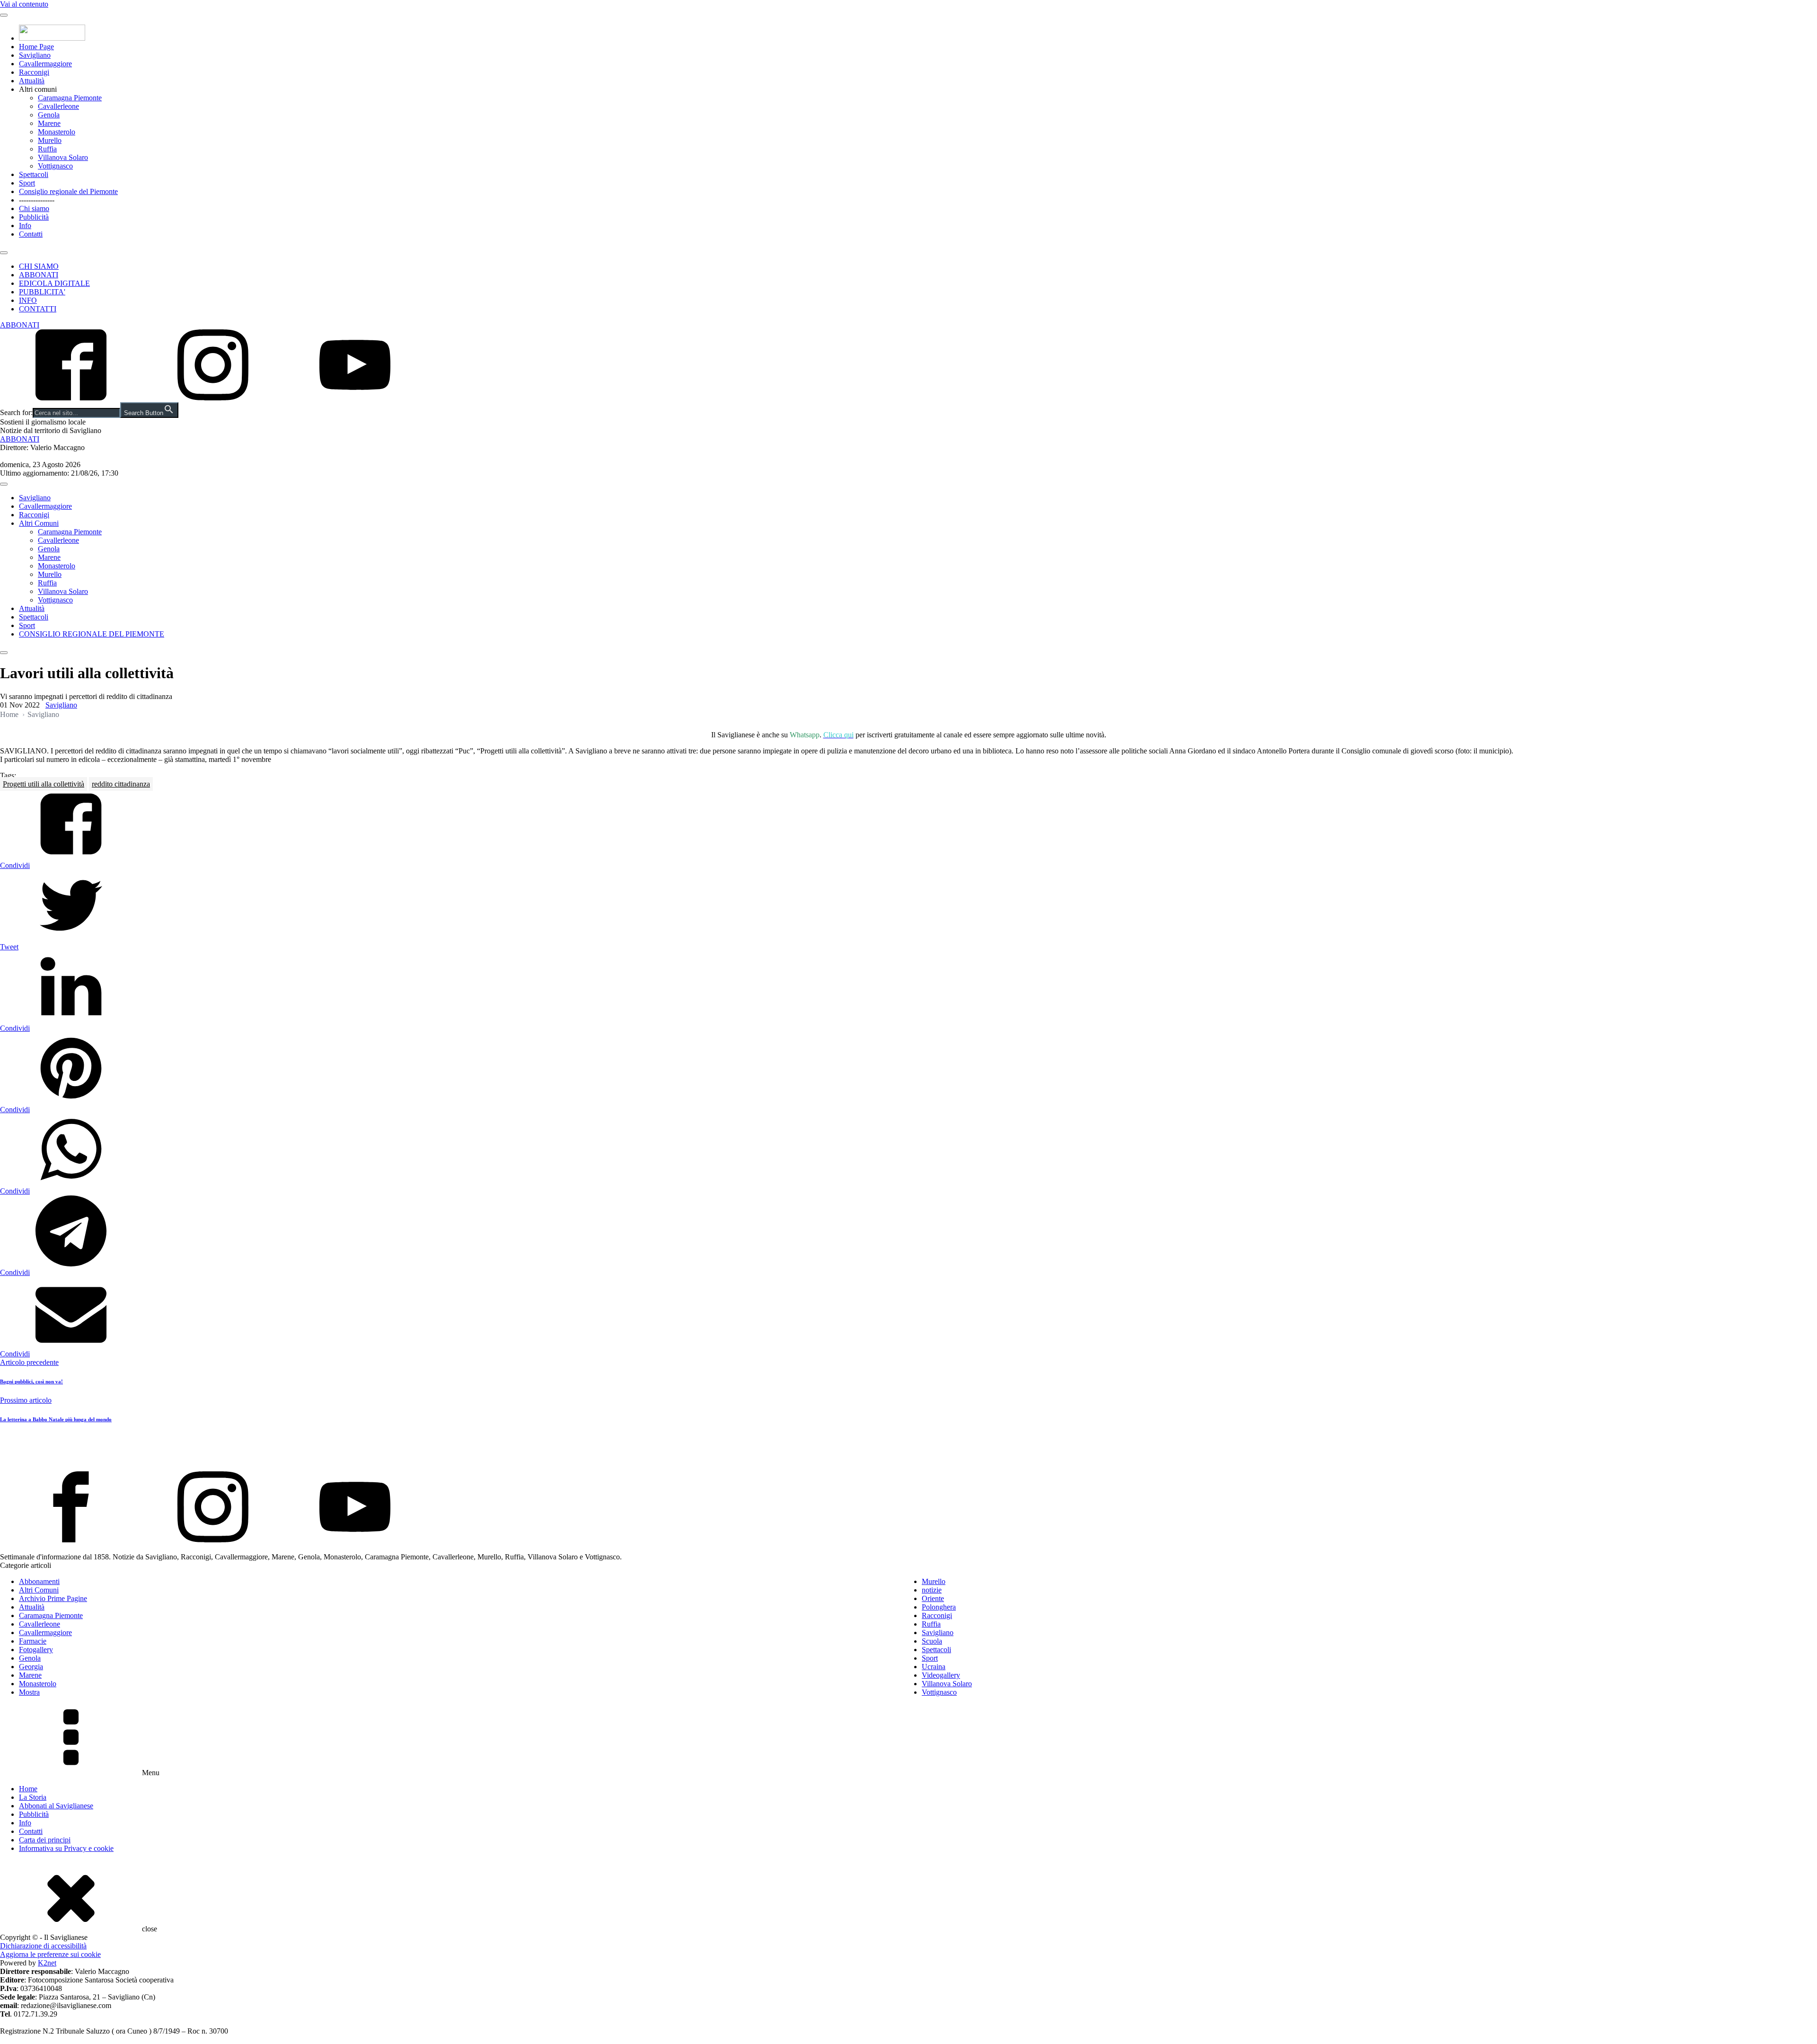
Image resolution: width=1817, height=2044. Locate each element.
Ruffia (47, 149)
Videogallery (941, 1675)
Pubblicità (34, 217)
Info (25, 226)
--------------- (37, 200)
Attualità (32, 81)
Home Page (36, 47)
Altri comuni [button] (38, 89)
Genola (49, 115)
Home (9, 714)
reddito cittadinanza (121, 784)
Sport (27, 183)
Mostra (29, 1692)
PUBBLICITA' (42, 292)
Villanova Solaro (63, 157)
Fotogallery (36, 1650)
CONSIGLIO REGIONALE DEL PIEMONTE (92, 634)
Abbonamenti (39, 1581)
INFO (28, 300)
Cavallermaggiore (45, 64)
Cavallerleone (58, 106)
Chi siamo (34, 208)
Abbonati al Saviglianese (56, 1806)
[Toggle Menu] (4, 15)
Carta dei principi (45, 1840)
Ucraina (934, 1667)
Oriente (933, 1598)
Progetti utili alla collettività (44, 784)
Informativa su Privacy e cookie (66, 1848)
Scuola (932, 1641)
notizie (932, 1590)
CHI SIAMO (39, 266)
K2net (47, 1963)
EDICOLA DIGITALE (54, 283)
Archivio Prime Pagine (53, 1598)
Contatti (31, 234)
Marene (49, 123)
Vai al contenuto (24, 4)
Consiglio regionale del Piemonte (68, 191)
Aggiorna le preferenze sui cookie (50, 1954)
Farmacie (33, 1641)
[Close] (4, 253)
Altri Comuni (39, 523)
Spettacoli (34, 174)
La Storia (33, 1797)
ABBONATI (39, 275)
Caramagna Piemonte (70, 98)
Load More (908, 1449)
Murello (50, 140)
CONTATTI (38, 309)
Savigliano (35, 55)
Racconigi (34, 72)
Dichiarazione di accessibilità (43, 1946)
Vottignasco (55, 166)
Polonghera (939, 1607)
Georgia (31, 1667)
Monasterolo (57, 132)
